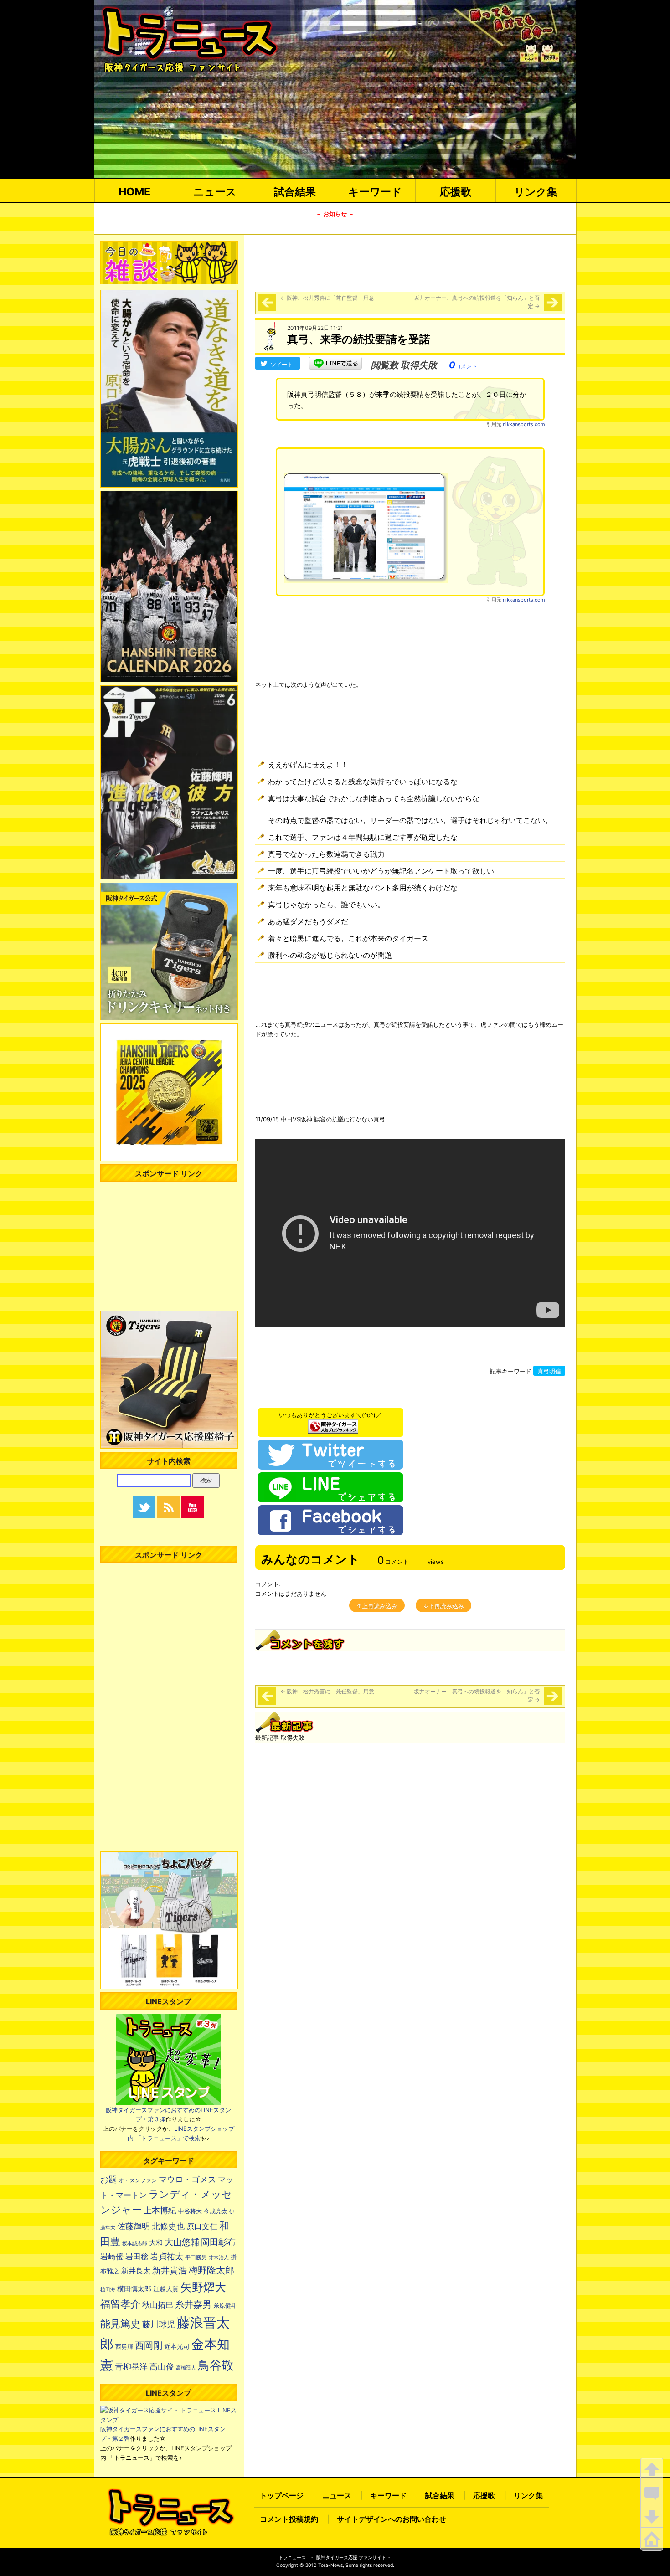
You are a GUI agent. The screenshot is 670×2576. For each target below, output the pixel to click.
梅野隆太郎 (211, 2270)
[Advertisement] (410, 262)
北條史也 (168, 2226)
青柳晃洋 (131, 2366)
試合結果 (295, 192)
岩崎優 (112, 2257)
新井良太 (136, 2271)
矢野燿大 (203, 2287)
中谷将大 (190, 2211)
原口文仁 (202, 2226)
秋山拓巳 (158, 2305)
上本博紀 (160, 2210)
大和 (156, 2243)
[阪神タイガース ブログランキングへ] (333, 1424)
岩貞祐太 (167, 2256)
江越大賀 (166, 2289)
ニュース (215, 192)
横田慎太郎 (134, 2289)
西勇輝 (124, 2347)
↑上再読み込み (377, 1606)
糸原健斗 (225, 2306)
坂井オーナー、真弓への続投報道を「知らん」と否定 (477, 302)
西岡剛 (149, 2345)
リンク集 (536, 192)
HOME (134, 192)
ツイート (282, 364)
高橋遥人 (186, 2368)
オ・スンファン (138, 2180)
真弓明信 (549, 1371)
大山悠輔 (182, 2242)
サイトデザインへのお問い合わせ (392, 2519)
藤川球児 (159, 2324)
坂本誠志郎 (135, 2244)
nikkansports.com (524, 424)
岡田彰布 (218, 2242)
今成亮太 (216, 2211)
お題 (108, 2179)
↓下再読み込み (443, 1606)
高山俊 (162, 2366)
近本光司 (177, 2346)
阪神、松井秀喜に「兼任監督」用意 (327, 298)
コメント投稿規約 (289, 2519)
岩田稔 (137, 2257)
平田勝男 (196, 2257)
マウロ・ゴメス (187, 2179)
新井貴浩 (170, 2270)
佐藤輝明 (134, 2226)
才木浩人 (219, 2257)
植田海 (108, 2290)
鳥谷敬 (216, 2365)
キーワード (375, 192)
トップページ (282, 2495)
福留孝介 (120, 2304)
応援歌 (456, 192)
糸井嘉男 (193, 2304)
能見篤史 (120, 2324)
